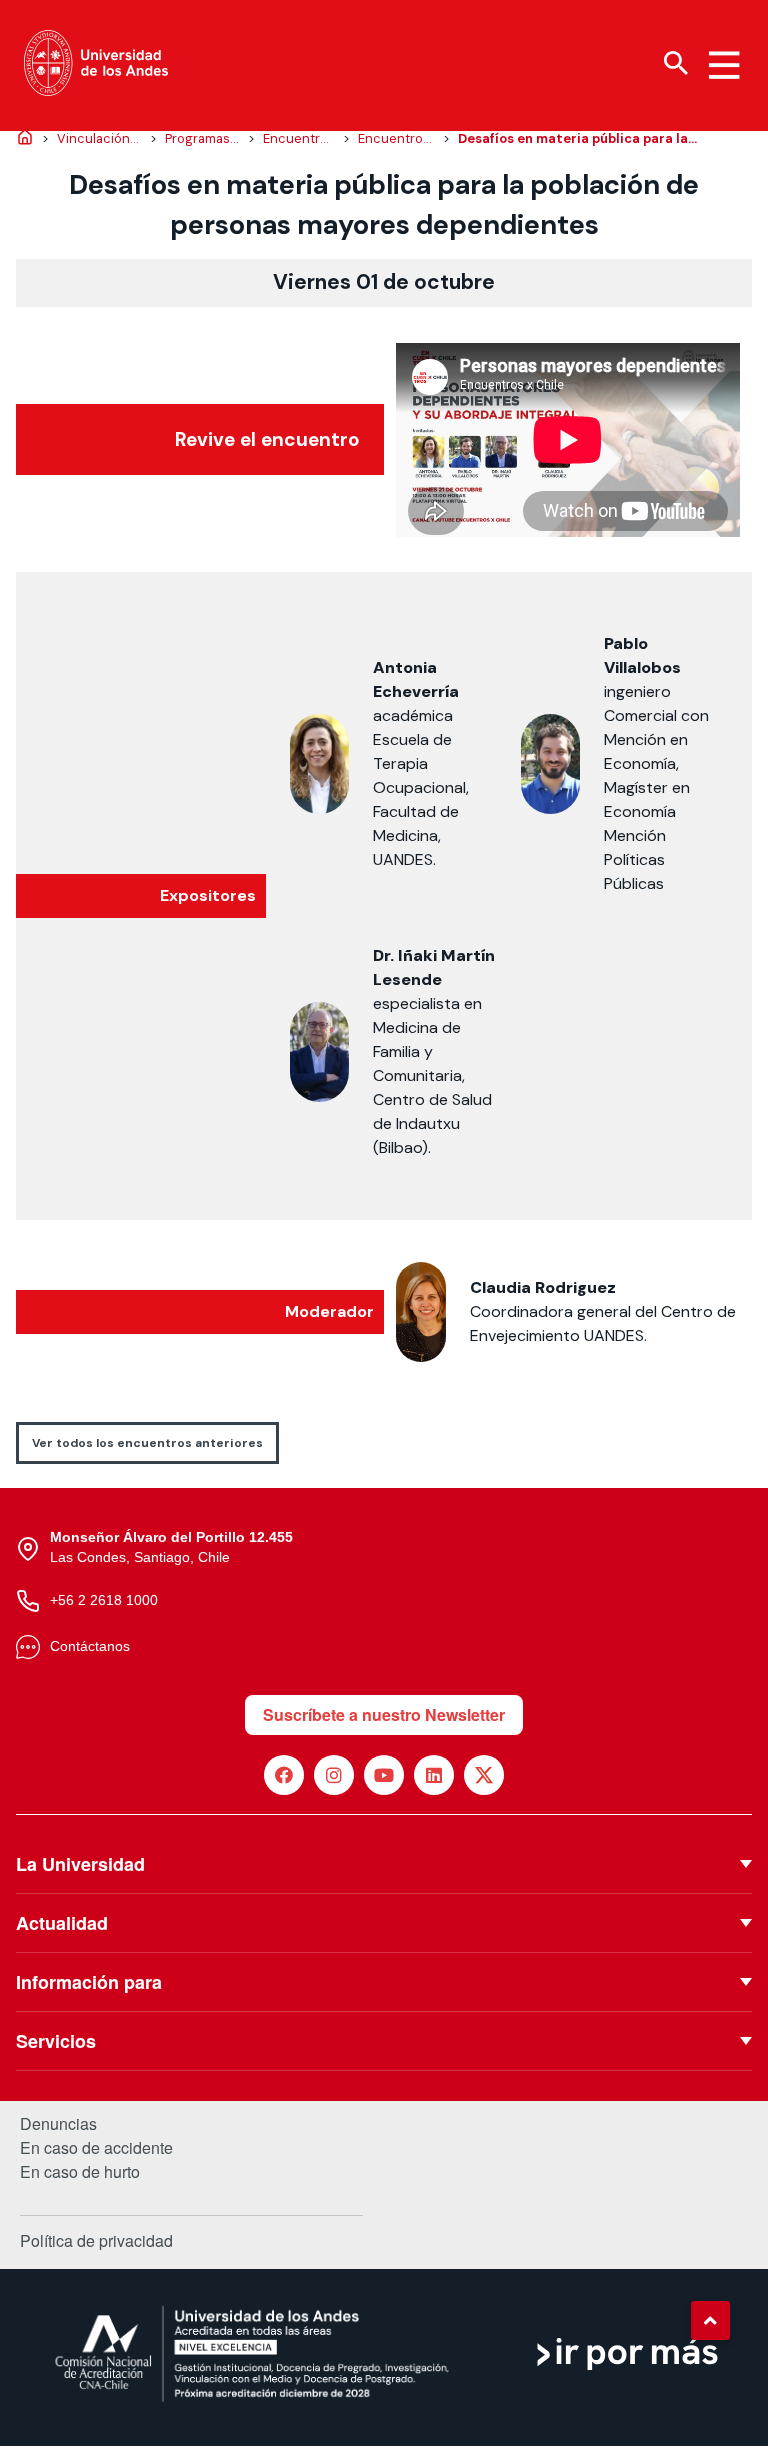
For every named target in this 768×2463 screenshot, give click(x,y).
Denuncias (58, 2124)
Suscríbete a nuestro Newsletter (384, 1714)
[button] (710, 2320)
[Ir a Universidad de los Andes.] (25, 139)
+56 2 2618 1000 (104, 1600)
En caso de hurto (80, 2172)
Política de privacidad (96, 2240)
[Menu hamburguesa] (724, 65)
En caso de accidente (96, 2148)
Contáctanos (90, 1646)
